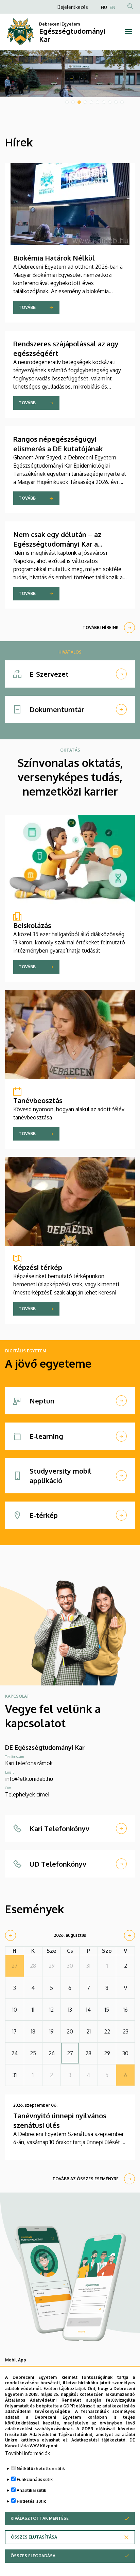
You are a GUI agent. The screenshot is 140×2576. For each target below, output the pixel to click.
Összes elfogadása (33, 2556)
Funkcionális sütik (35, 2479)
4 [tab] (85, 102)
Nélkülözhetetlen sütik (41, 2469)
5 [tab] (91, 102)
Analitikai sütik (31, 2490)
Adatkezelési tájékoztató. (99, 2440)
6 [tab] (98, 102)
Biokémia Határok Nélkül (54, 258)
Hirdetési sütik (31, 2501)
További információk (28, 2453)
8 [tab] (110, 102)
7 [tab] (104, 102)
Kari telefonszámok (29, 1763)
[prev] (11, 1935)
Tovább (27, 307)
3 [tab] (79, 102)
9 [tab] (116, 102)
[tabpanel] (70, 73)
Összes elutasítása (34, 2537)
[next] (129, 1935)
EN (112, 7)
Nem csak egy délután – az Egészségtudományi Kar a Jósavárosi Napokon (57, 544)
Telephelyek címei (27, 1794)
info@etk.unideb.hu (29, 1779)
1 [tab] (67, 102)
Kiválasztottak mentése (40, 2518)
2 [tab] (73, 102)
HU (104, 7)
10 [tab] (122, 102)
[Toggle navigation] (128, 32)
